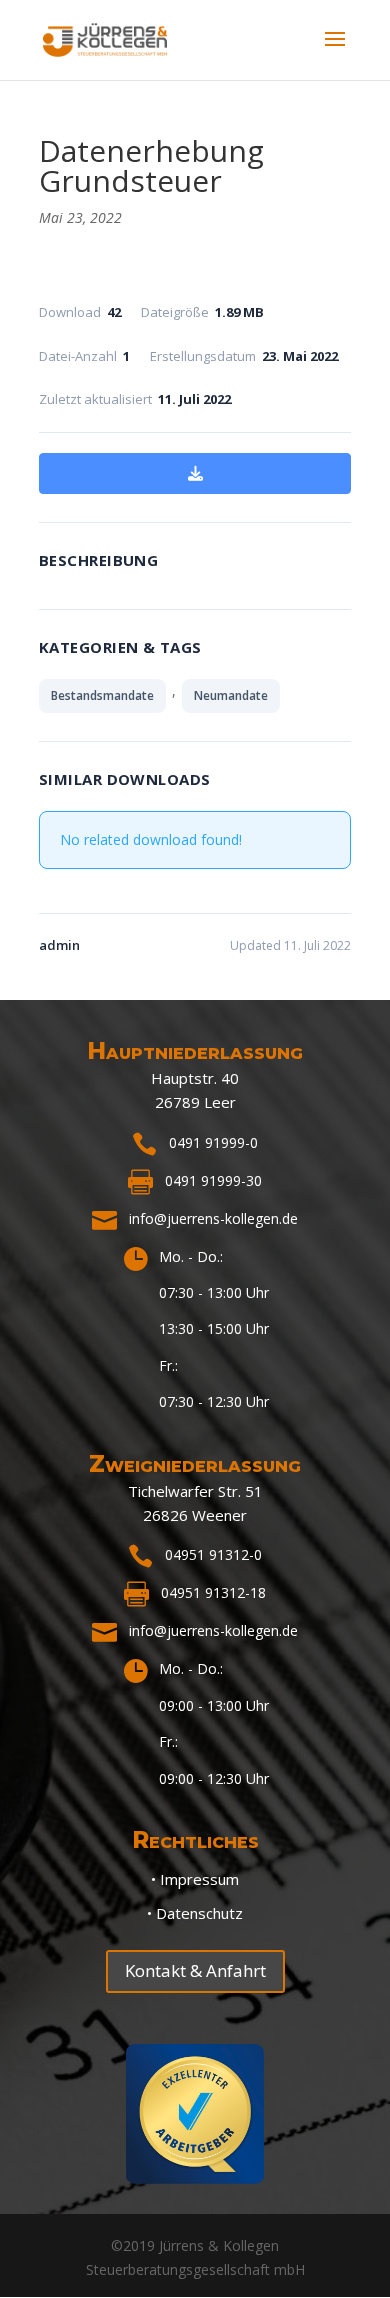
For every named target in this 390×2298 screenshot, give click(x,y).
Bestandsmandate (102, 695)
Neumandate (231, 695)
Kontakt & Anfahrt (195, 1970)
